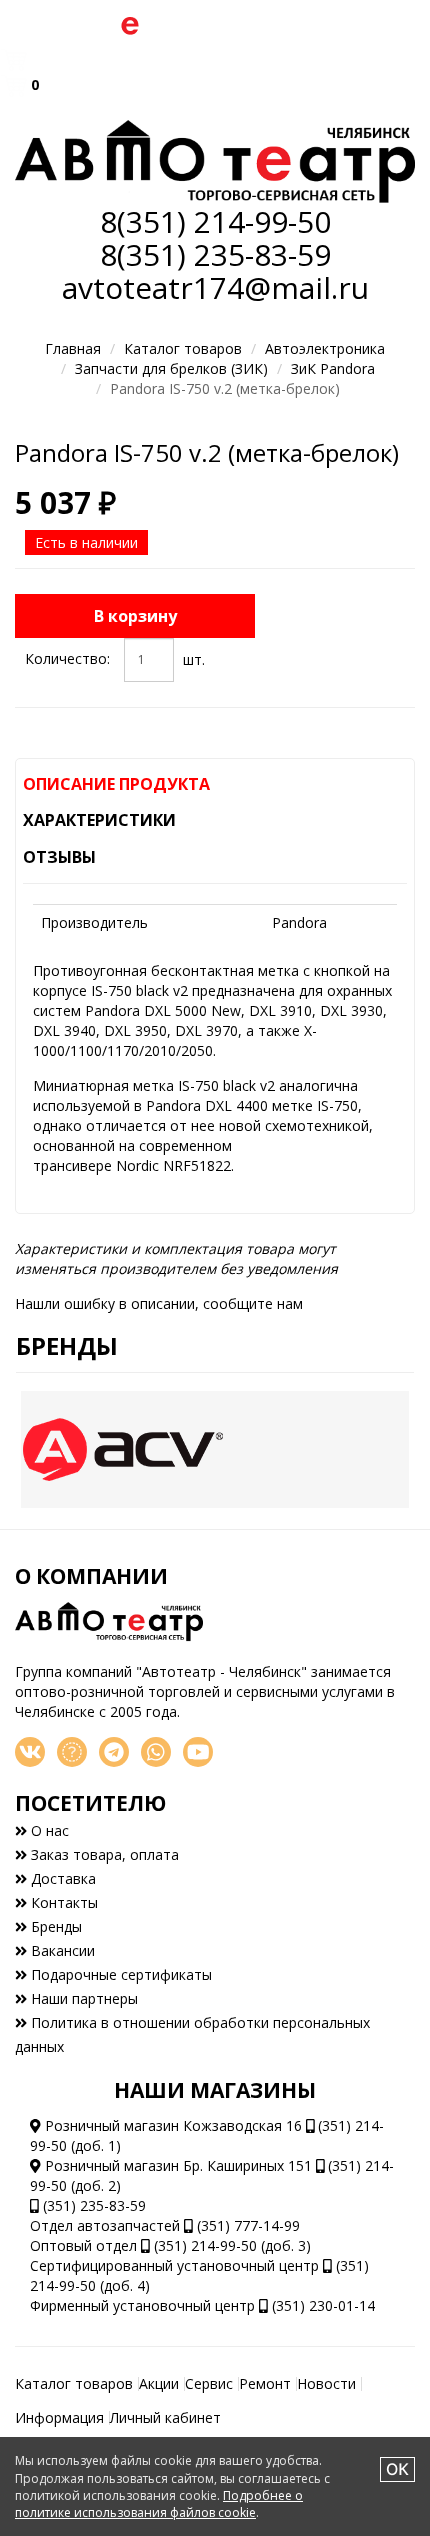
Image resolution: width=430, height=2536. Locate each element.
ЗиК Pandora (333, 368)
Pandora (299, 922)
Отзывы (59, 857)
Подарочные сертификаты (119, 1974)
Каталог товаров (183, 348)
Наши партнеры (82, 1998)
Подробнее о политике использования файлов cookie (159, 2504)
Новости (326, 2383)
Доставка (61, 1878)
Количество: (67, 658)
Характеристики (99, 820)
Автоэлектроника (325, 348)
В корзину (135, 616)
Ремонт (265, 2383)
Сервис (209, 2383)
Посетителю (90, 1803)
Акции (159, 2383)
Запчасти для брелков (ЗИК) (171, 368)
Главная (73, 348)
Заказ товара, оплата (103, 1854)
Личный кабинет (165, 2417)
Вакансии (61, 1950)
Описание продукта (116, 784)
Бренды (67, 1345)
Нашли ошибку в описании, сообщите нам (159, 1303)
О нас (48, 1830)
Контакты (62, 1902)
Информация (59, 2417)
